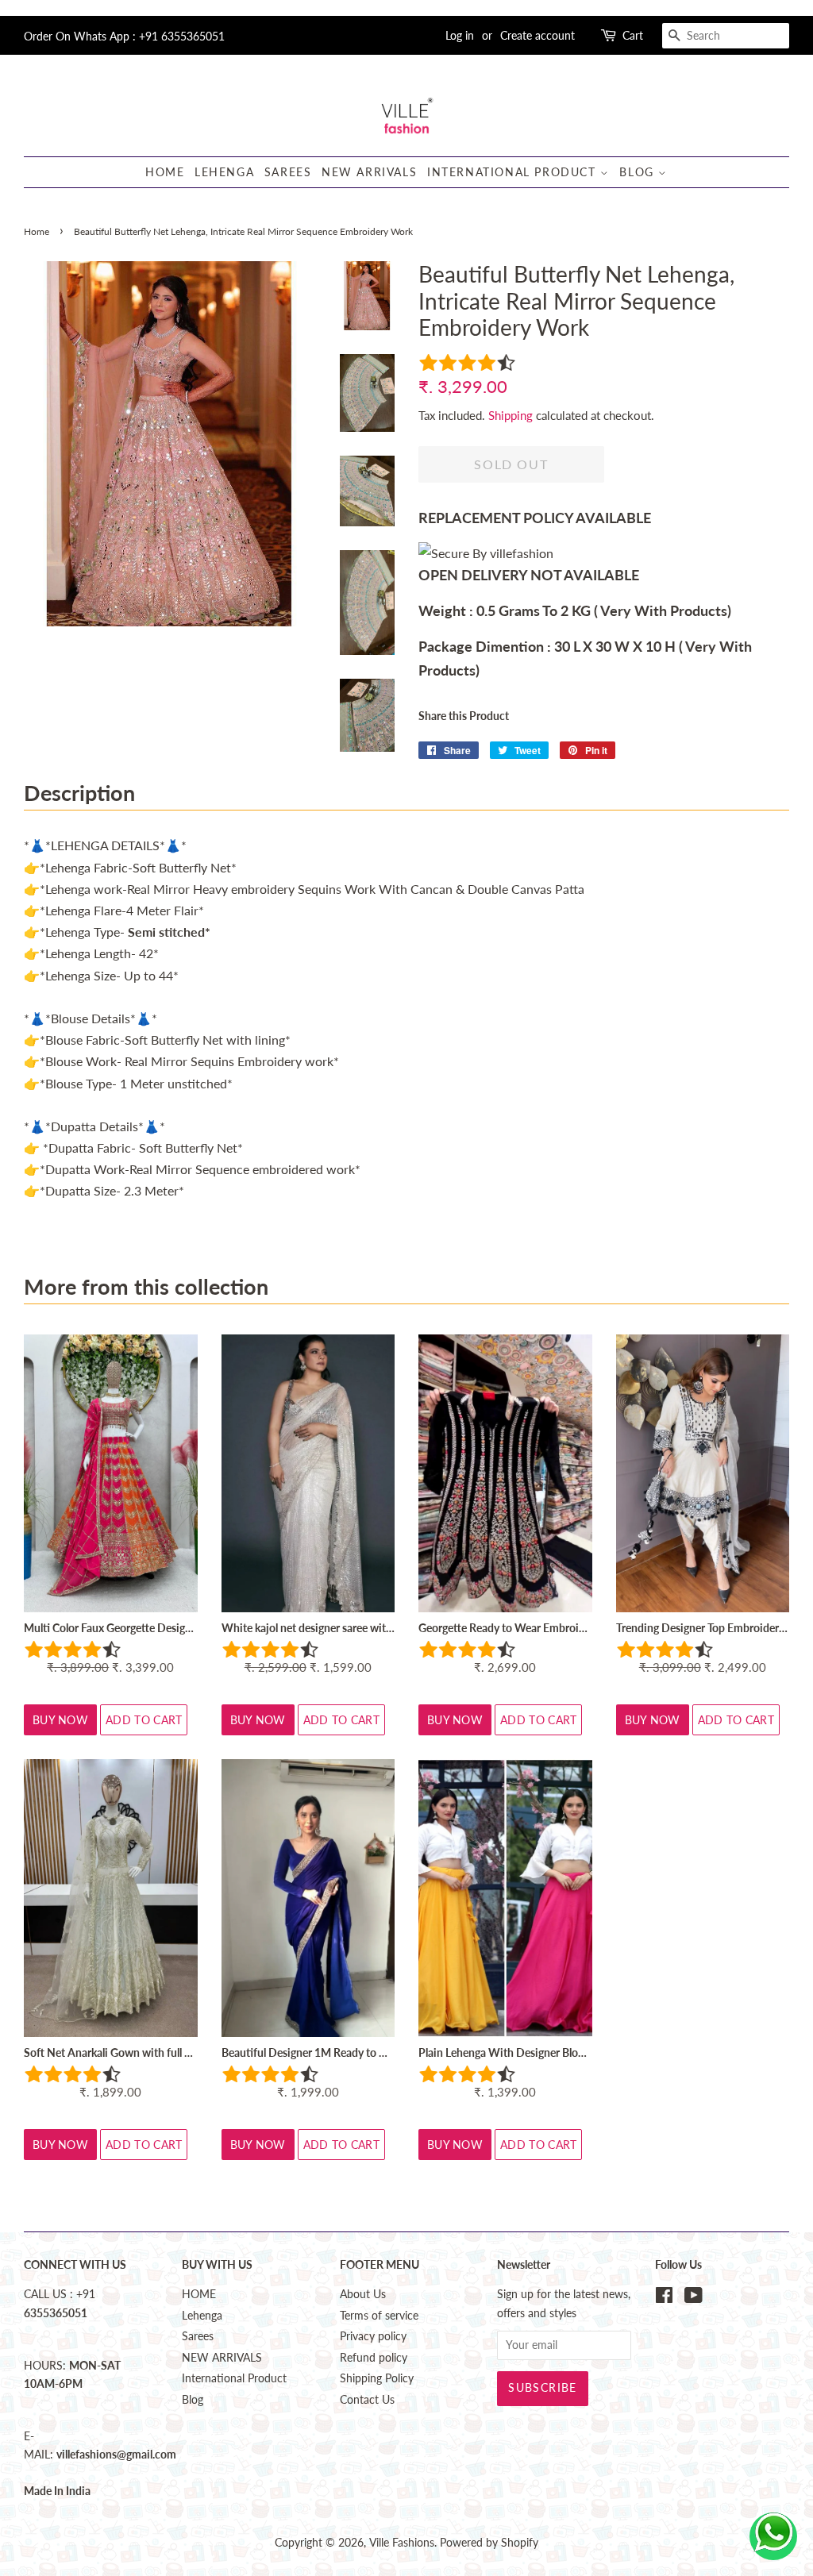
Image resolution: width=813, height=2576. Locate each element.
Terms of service (379, 2316)
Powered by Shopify (489, 2543)
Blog (639, 172)
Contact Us (367, 2400)
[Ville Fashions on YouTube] (694, 2298)
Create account (538, 35)
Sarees (288, 172)
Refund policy (374, 2358)
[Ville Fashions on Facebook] (664, 2298)
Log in (460, 35)
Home (37, 231)
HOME (165, 172)
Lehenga (224, 172)
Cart (633, 35)
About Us (363, 2294)
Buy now (60, 1720)
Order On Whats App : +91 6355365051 (124, 36)
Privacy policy (373, 2336)
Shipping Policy (377, 2378)
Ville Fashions (402, 2543)
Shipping (511, 415)
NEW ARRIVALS (369, 172)
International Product (514, 172)
